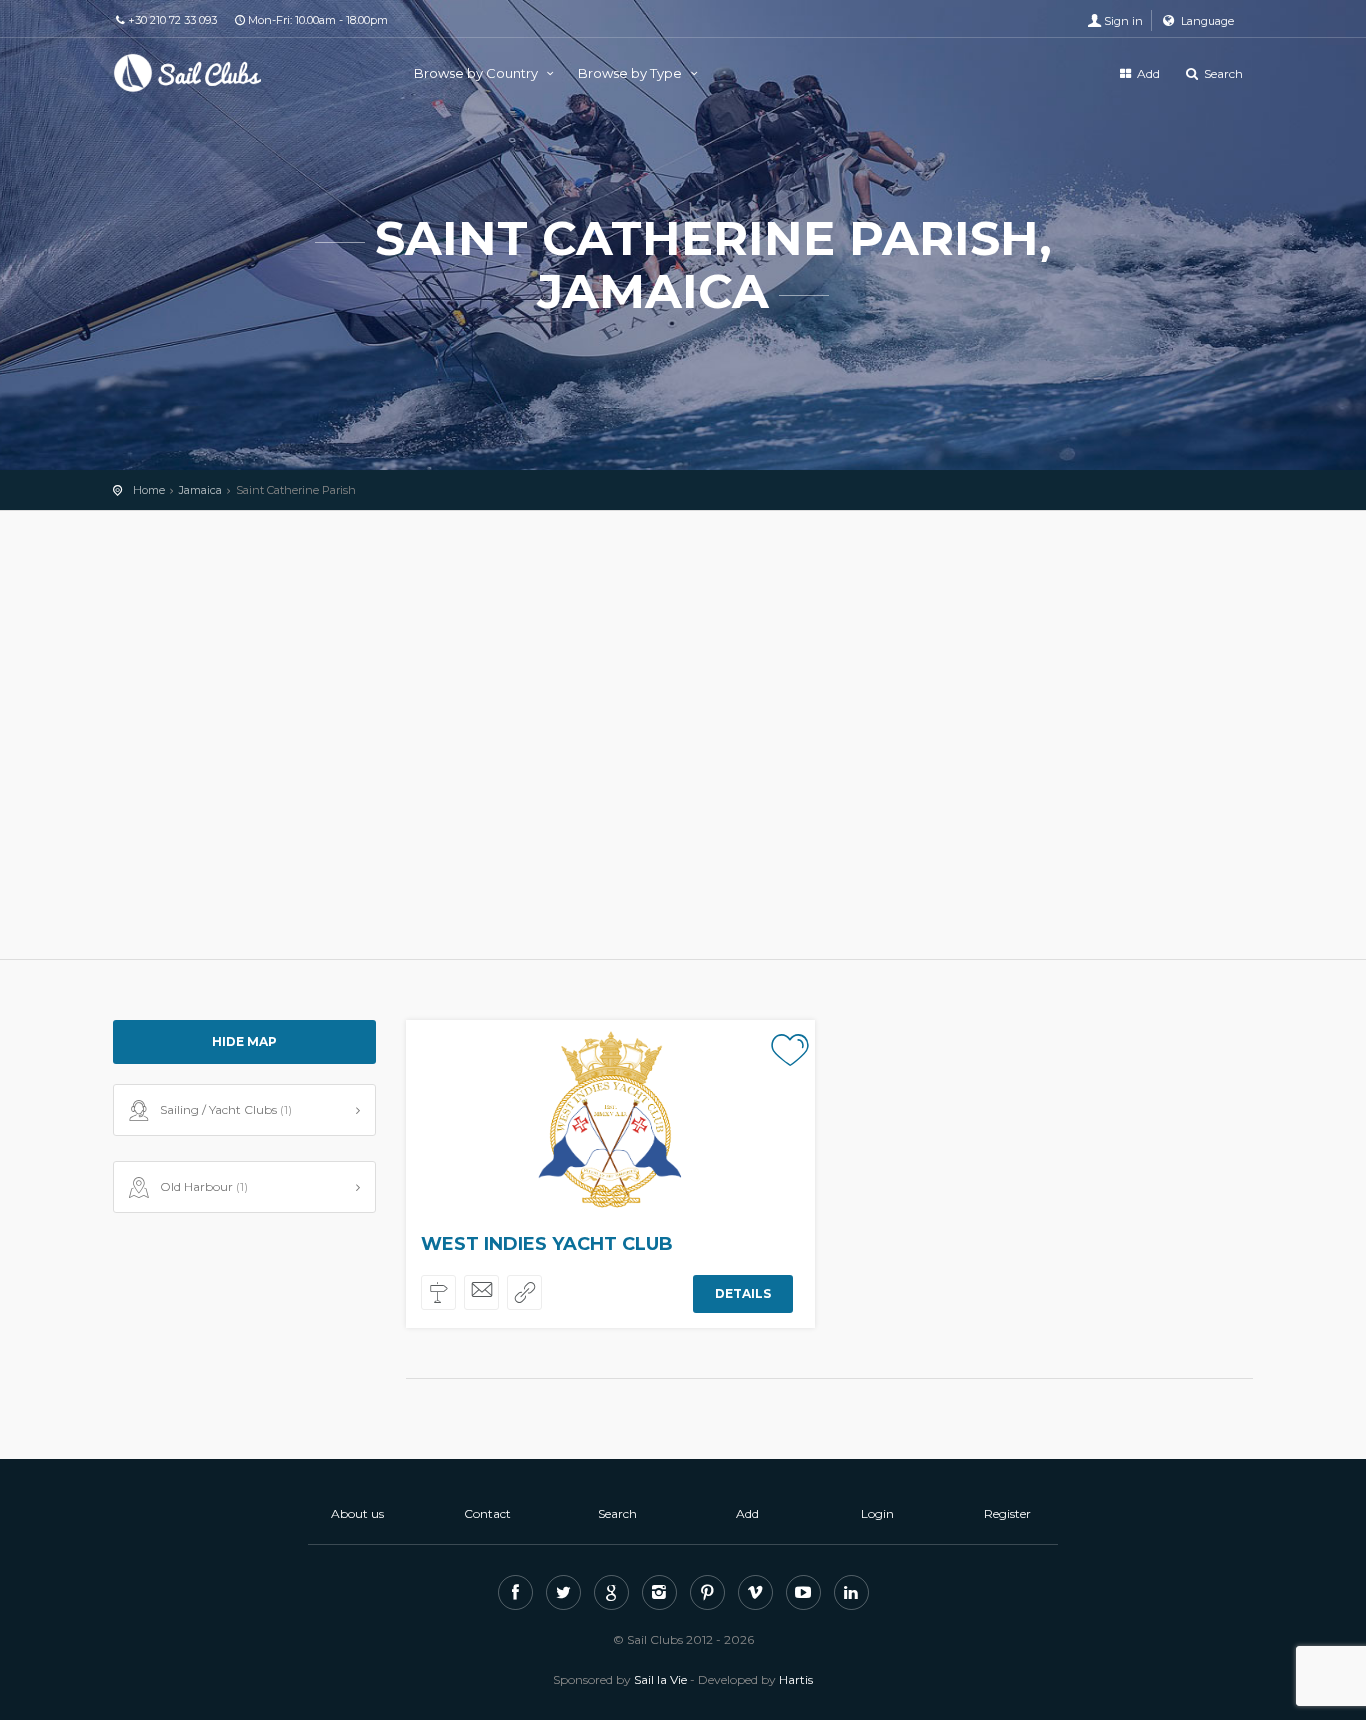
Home (149, 490)
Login (877, 1513)
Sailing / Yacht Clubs (226, 1109)
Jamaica (200, 490)
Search (1222, 73)
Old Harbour (204, 1186)
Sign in (1123, 21)
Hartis (796, 1679)
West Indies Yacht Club (547, 1244)
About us (357, 1513)
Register (1007, 1513)
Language (1206, 21)
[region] (683, 735)
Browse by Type (631, 73)
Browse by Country (477, 73)
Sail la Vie (660, 1679)
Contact (487, 1513)
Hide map (244, 1041)
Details (743, 1293)
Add (1147, 73)
